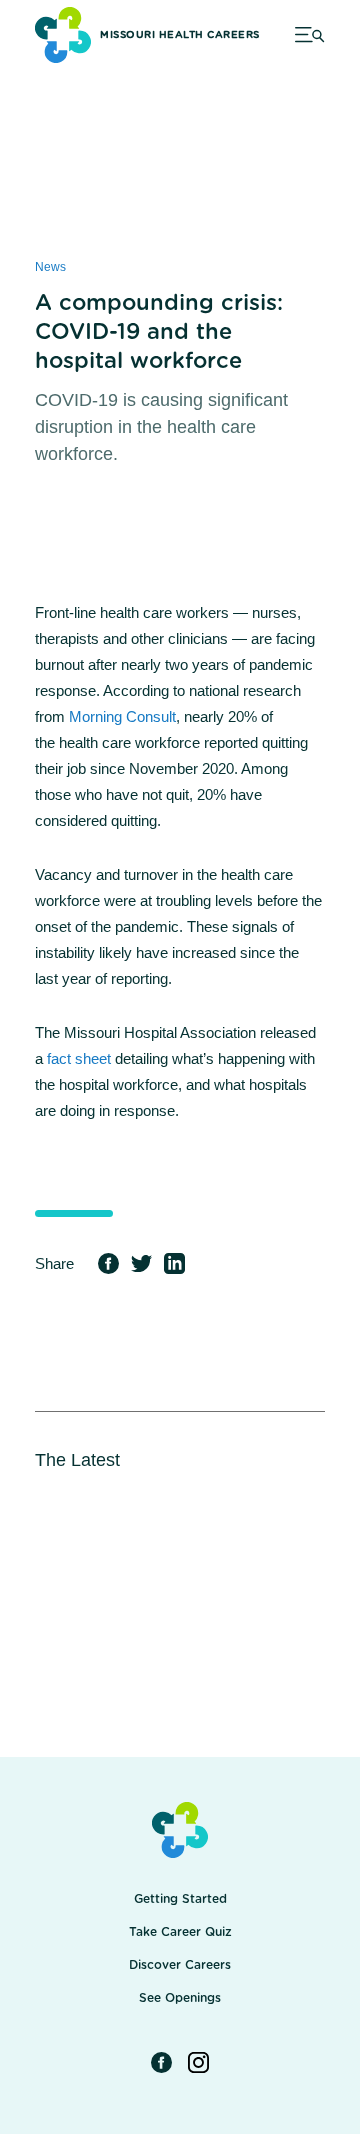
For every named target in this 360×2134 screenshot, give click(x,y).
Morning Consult (122, 716)
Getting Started (180, 1899)
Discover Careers (180, 1965)
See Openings (180, 1998)
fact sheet (79, 1058)
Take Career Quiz (180, 1932)
